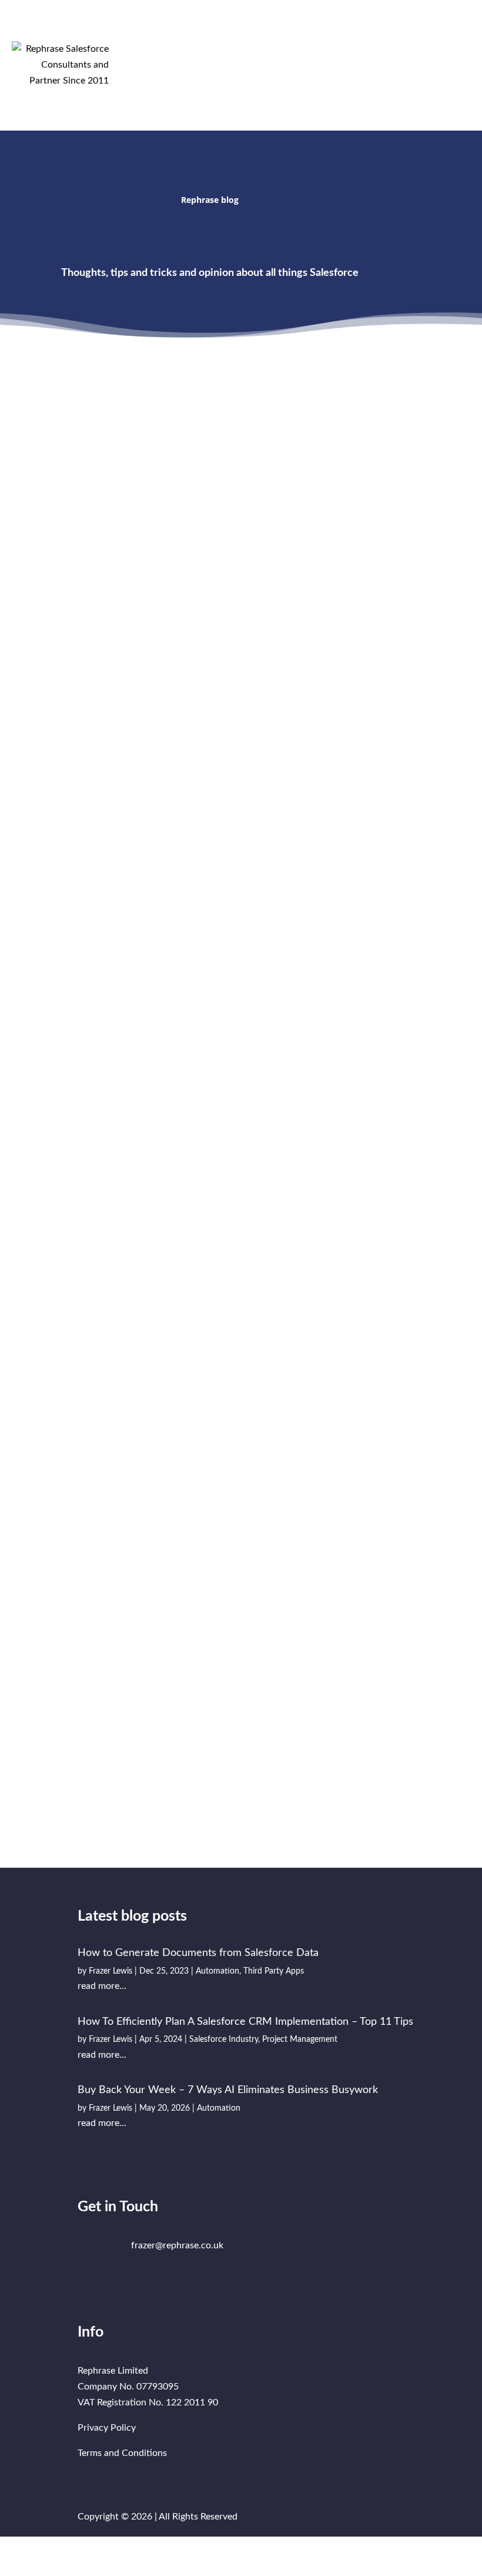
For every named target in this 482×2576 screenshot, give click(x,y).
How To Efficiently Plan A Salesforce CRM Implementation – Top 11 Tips (342, 519)
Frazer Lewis (93, 523)
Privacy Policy (107, 2428)
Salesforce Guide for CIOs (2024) (339, 1018)
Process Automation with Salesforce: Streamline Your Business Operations (326, 1292)
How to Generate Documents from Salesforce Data (198, 1953)
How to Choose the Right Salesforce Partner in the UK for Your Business (135, 1566)
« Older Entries (79, 1824)
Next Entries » (405, 1824)
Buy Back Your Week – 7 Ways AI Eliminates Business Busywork (228, 2090)
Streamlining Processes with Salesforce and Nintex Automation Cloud (342, 1566)
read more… (84, 606)
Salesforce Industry (224, 2040)
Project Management (333, 568)
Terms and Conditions (122, 2453)
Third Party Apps (138, 539)
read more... (102, 1986)
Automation (82, 539)
